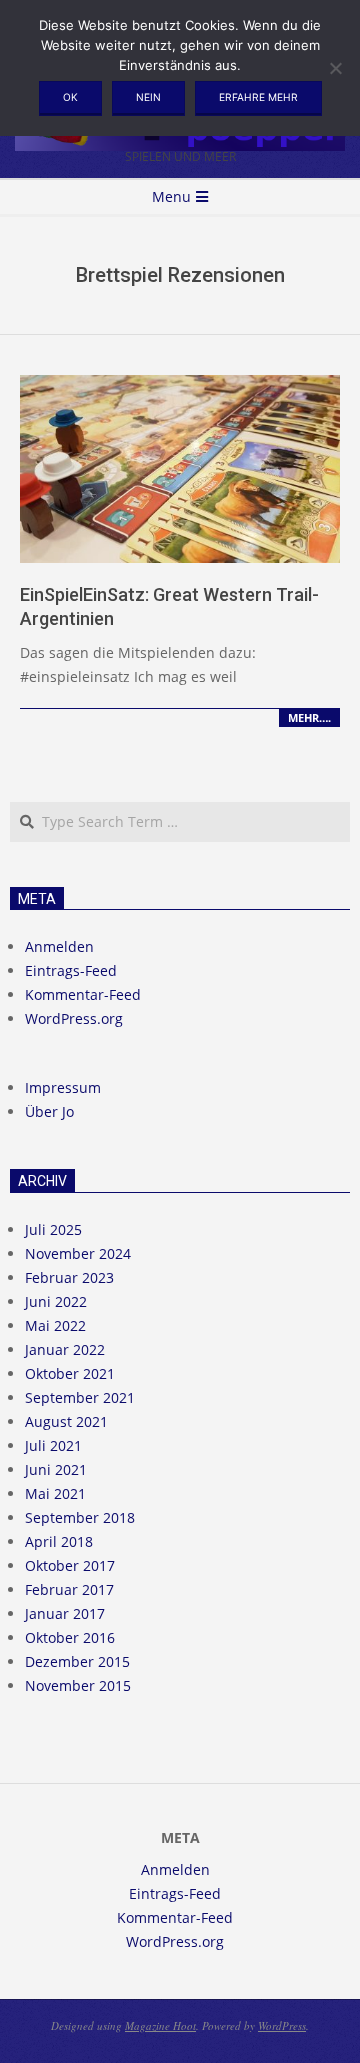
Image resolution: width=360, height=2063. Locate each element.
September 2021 (80, 1397)
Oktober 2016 (70, 1637)
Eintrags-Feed (71, 970)
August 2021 (66, 1421)
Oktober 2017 (70, 1565)
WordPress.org (74, 1018)
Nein (148, 97)
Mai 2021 (55, 1493)
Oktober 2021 (70, 1373)
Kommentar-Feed (83, 994)
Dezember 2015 (77, 1661)
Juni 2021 (56, 1469)
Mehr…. (309, 717)
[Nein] (335, 68)
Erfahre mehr (258, 97)
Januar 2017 (65, 1613)
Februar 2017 (69, 1589)
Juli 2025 (53, 1229)
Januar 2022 (65, 1349)
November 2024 (78, 1253)
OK (70, 97)
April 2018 (59, 1541)
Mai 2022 (55, 1325)
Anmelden (59, 946)
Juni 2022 (56, 1301)
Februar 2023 (69, 1277)
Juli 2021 (53, 1445)
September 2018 (80, 1517)
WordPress (282, 2025)
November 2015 (78, 1685)
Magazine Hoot (160, 2025)
